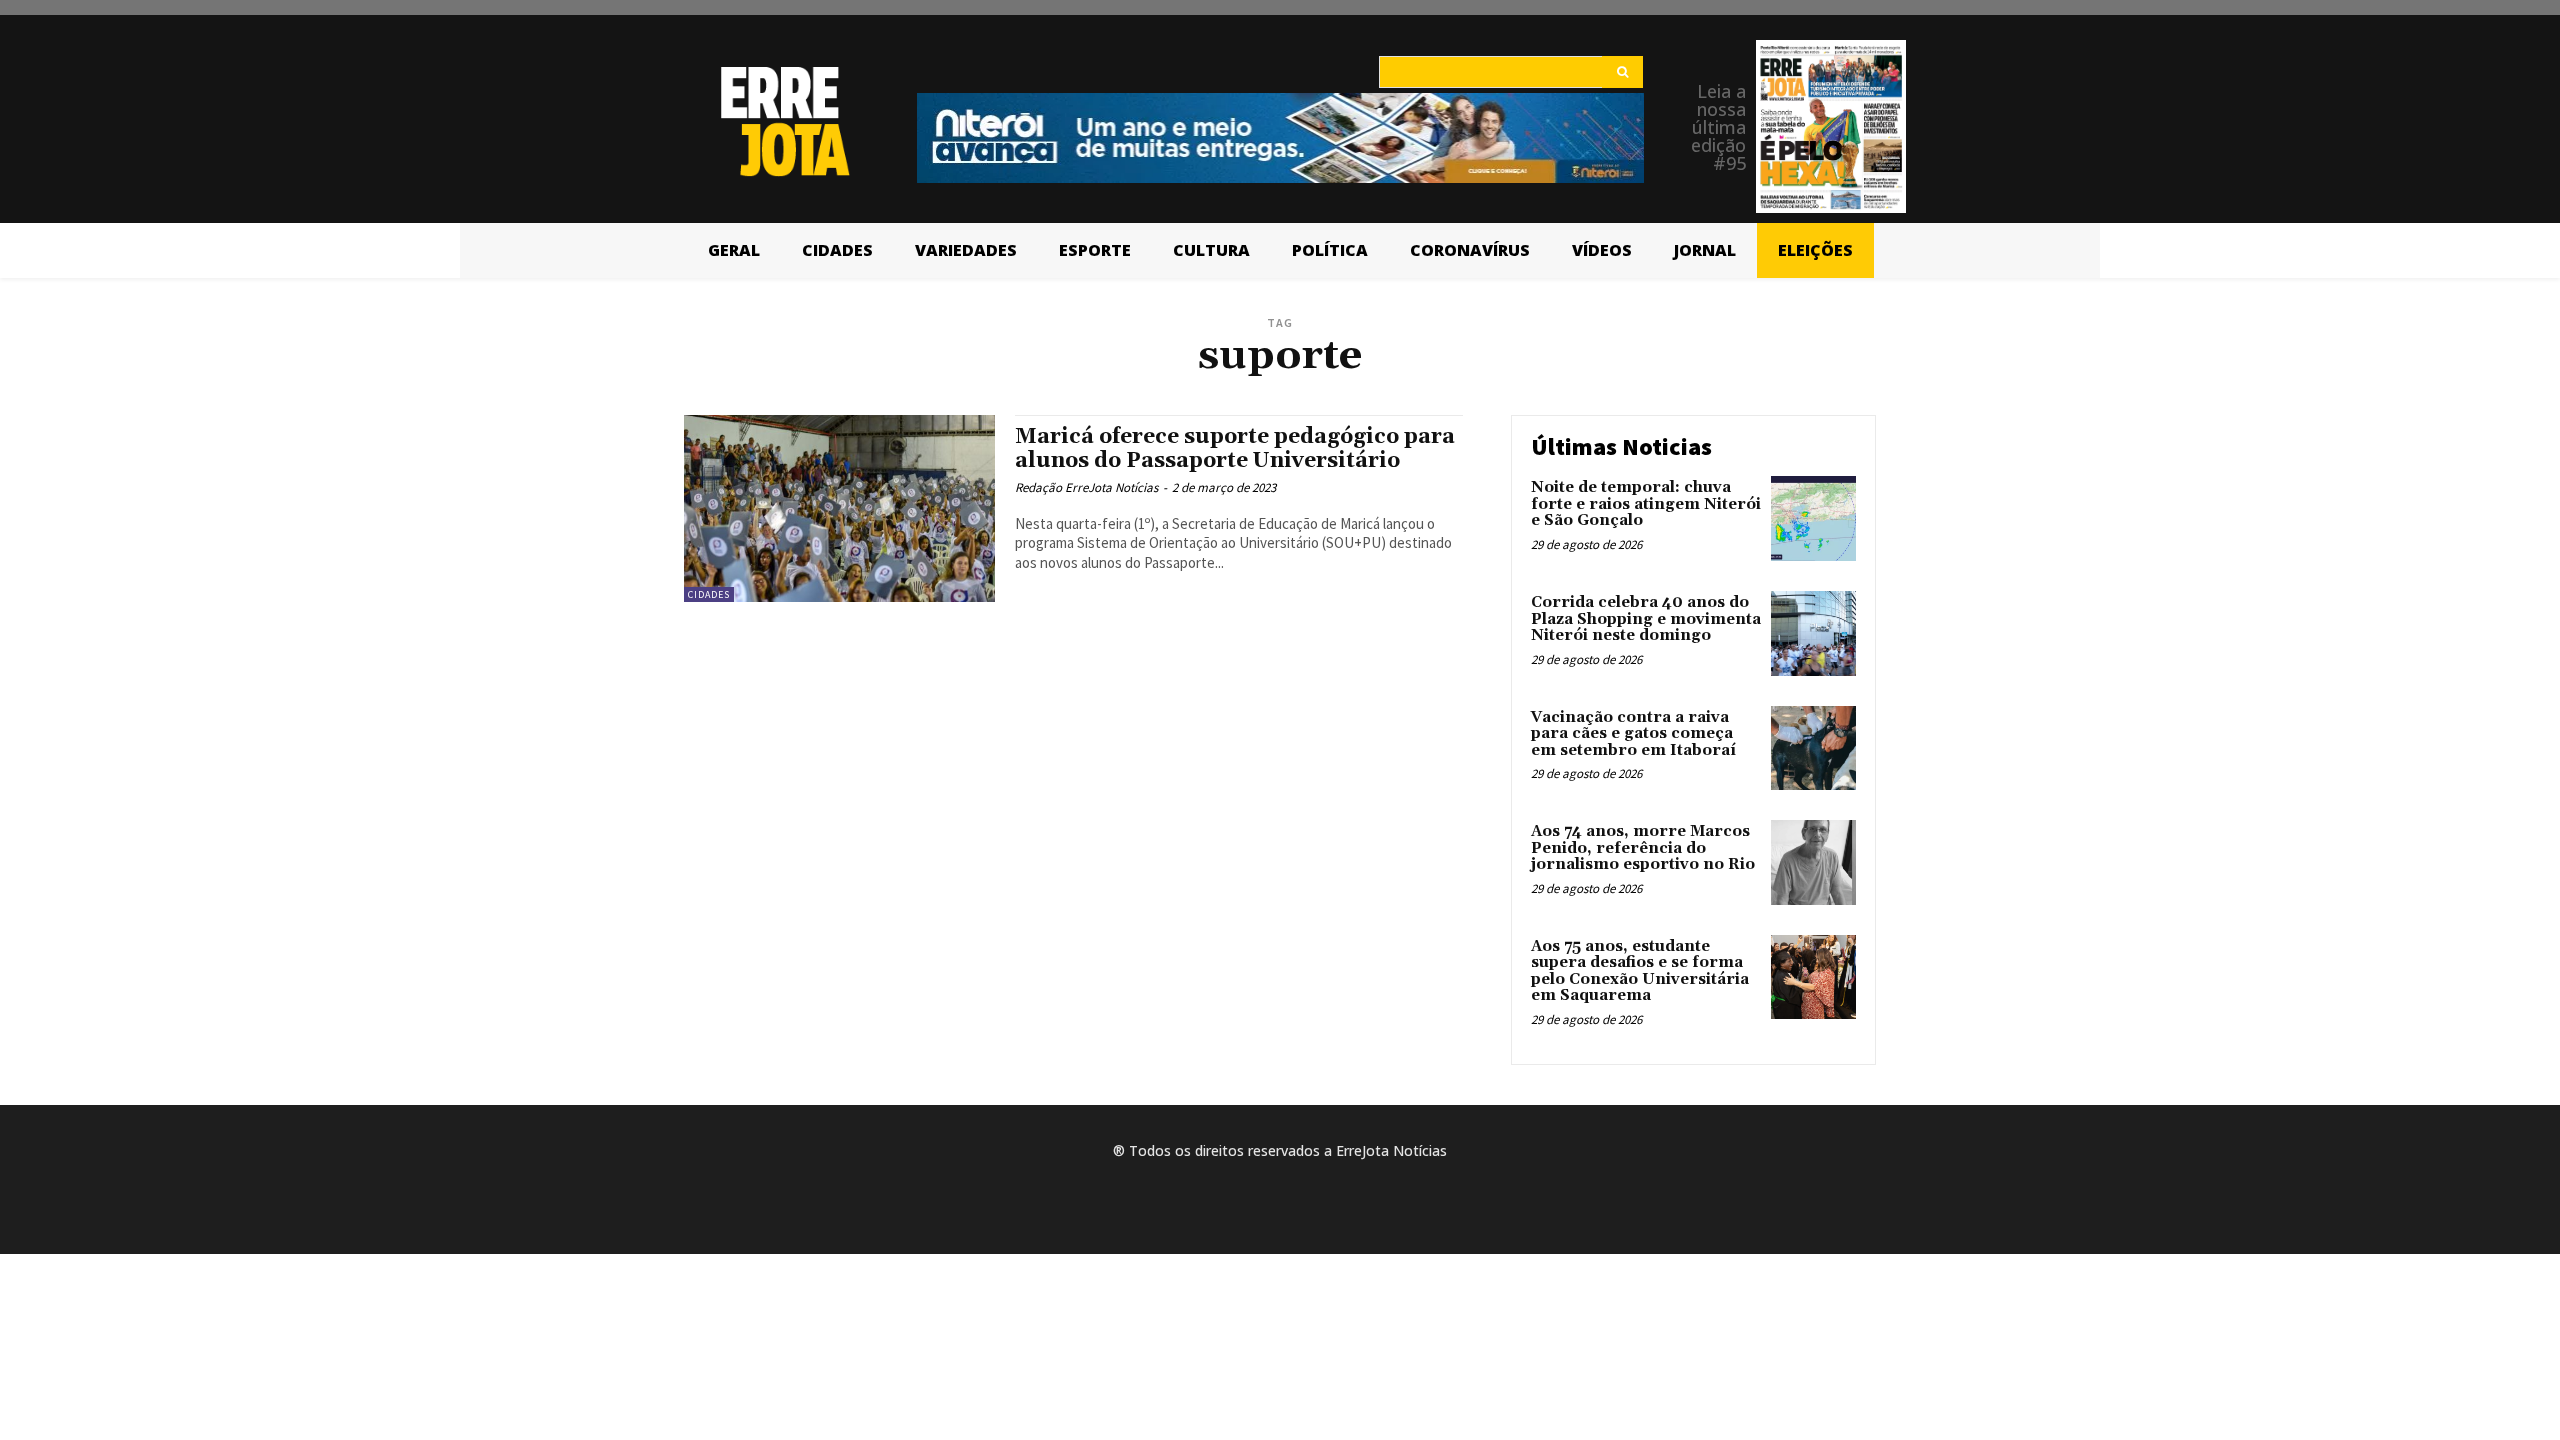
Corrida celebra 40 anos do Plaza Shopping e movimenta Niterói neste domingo (1646, 619)
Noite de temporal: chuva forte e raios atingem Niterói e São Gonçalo (1646, 504)
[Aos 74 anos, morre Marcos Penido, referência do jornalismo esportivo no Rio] (1813, 862)
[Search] (1622, 72)
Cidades (709, 594)
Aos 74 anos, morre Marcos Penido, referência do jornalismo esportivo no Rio (1643, 848)
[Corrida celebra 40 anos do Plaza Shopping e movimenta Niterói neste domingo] (1813, 633)
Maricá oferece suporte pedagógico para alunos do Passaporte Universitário (1235, 448)
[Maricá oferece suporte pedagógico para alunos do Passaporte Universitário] (839, 508)
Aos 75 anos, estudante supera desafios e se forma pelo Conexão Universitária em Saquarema (1640, 971)
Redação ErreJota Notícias (1086, 487)
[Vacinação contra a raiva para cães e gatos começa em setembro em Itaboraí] (1813, 748)
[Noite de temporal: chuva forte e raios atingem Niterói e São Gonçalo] (1813, 518)
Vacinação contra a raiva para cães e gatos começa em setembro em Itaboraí (1633, 734)
